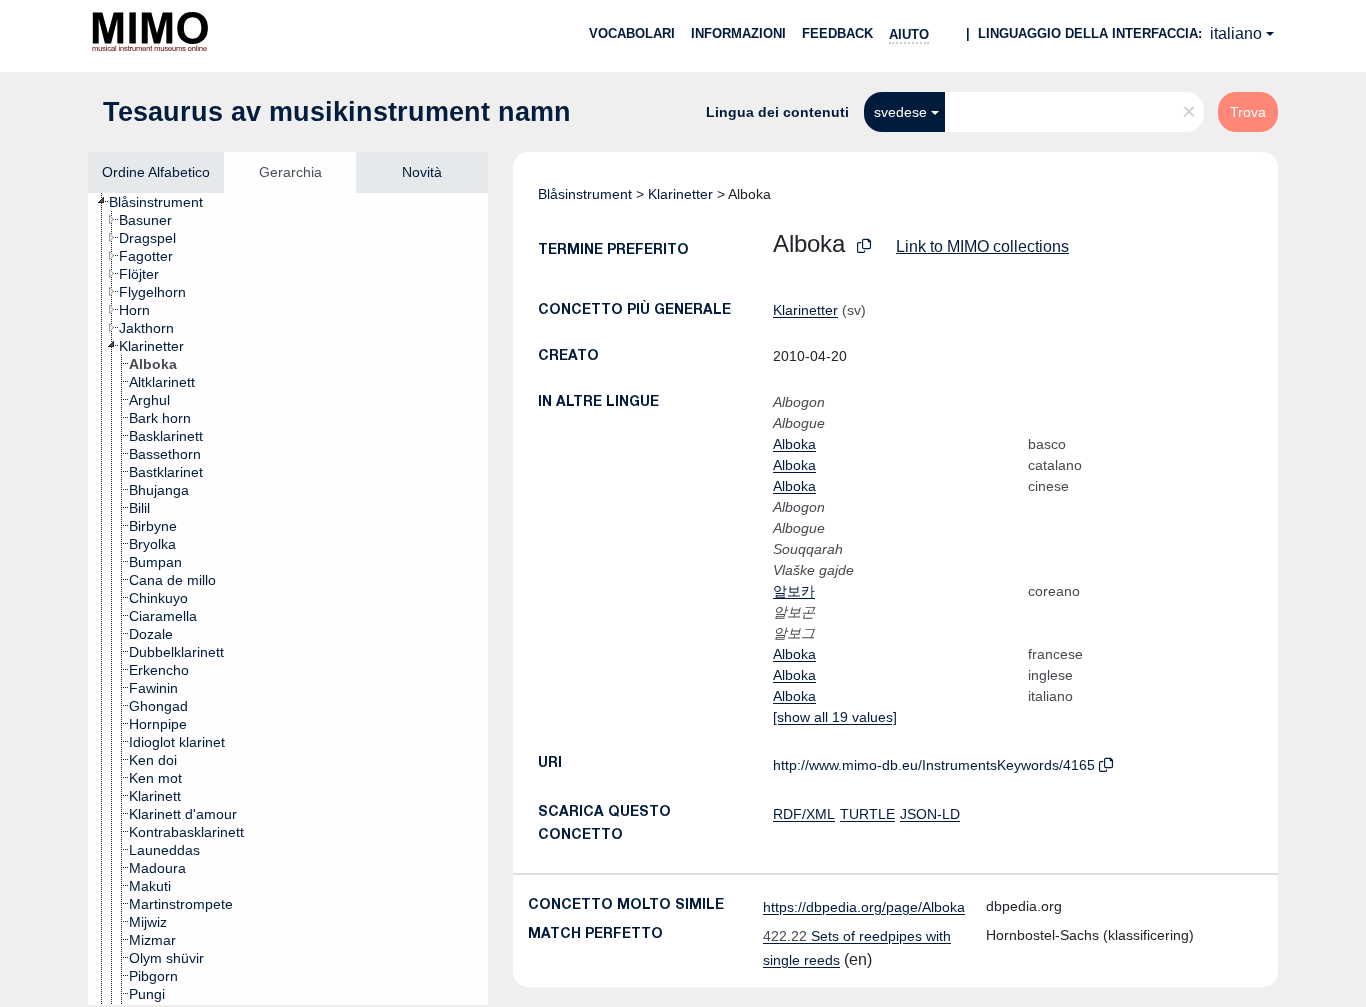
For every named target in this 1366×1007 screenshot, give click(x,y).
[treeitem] (164, 202)
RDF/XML (804, 814)
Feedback (837, 33)
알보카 (794, 591)
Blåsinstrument (585, 194)
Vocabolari (632, 33)
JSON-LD (930, 814)
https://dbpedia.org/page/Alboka (864, 907)
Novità (422, 172)
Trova (1248, 112)
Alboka (794, 444)
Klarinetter (680, 194)
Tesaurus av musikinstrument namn (337, 112)
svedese (900, 112)
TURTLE (867, 814)
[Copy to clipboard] (864, 246)
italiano (1236, 33)
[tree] (288, 599)
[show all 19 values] (835, 717)
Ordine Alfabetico (156, 172)
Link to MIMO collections (982, 246)
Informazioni (738, 33)
